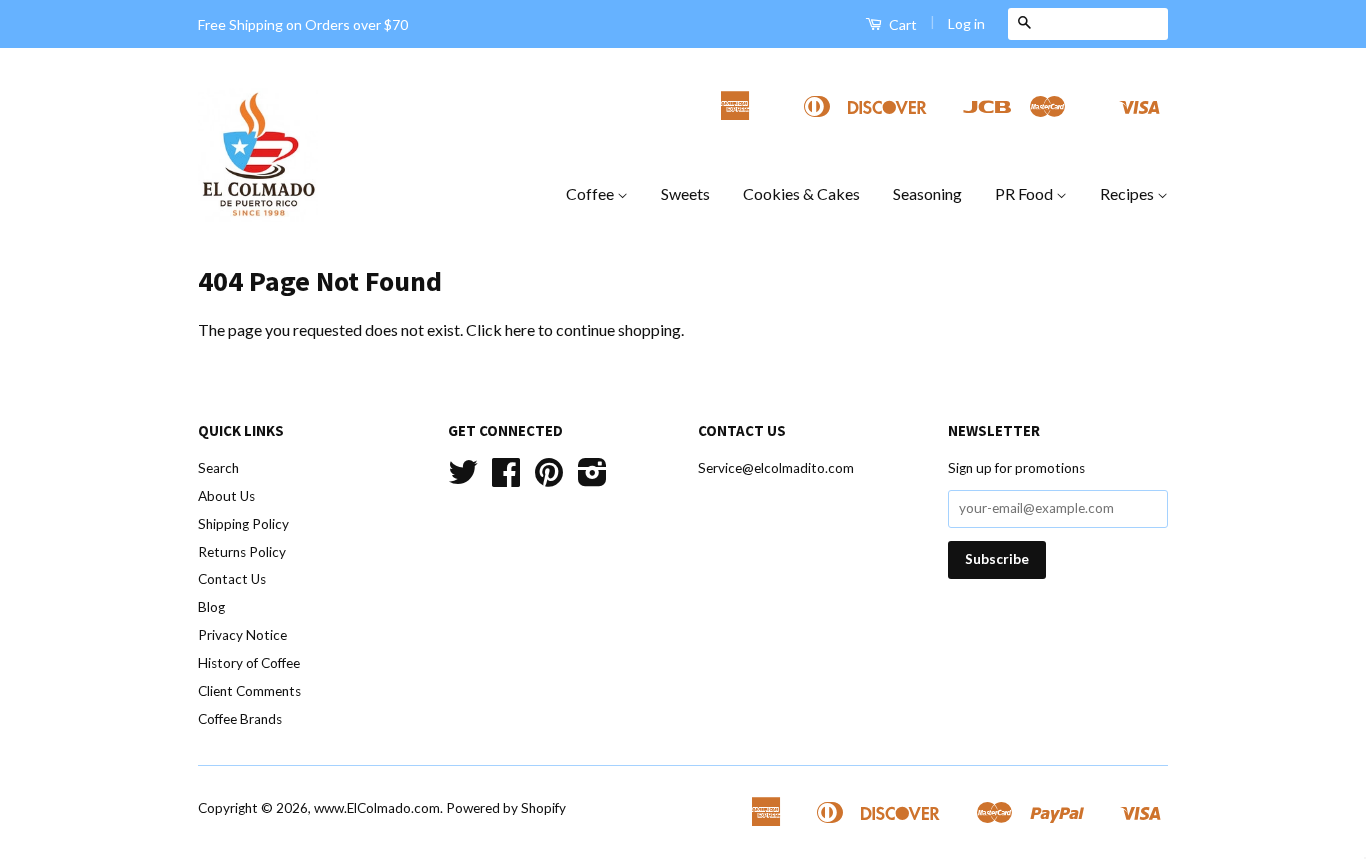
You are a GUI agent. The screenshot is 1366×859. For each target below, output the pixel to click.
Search (218, 468)
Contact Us (232, 579)
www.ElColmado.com (377, 808)
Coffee (591, 193)
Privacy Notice (242, 635)
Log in (966, 23)
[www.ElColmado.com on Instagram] (592, 479)
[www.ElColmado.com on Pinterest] (549, 479)
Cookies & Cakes (801, 193)
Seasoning (927, 193)
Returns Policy (242, 552)
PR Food (1025, 193)
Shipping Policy (243, 524)
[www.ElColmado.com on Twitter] (463, 479)
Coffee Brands (240, 719)
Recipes (1128, 193)
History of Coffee (249, 663)
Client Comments (249, 691)
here (520, 329)
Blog (211, 607)
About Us (226, 496)
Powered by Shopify (506, 808)
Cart (901, 24)
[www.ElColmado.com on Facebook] (506, 479)
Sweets (685, 193)
